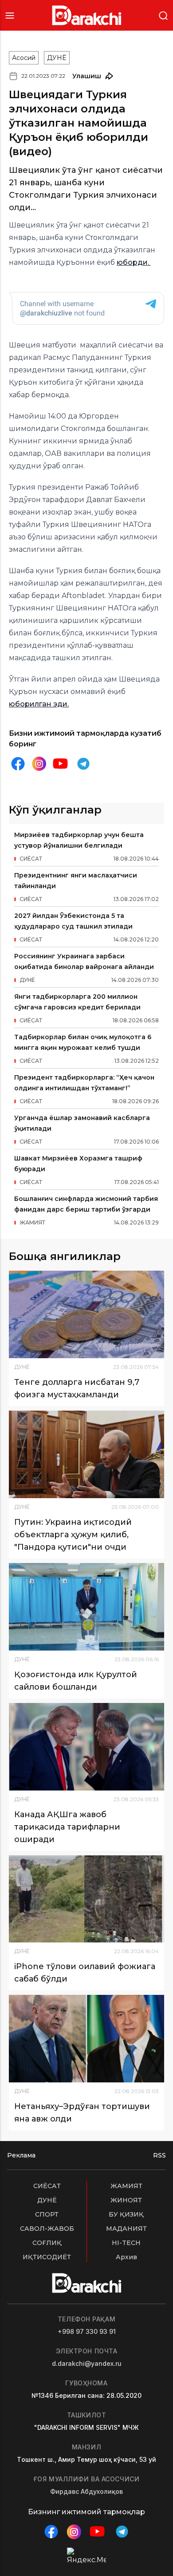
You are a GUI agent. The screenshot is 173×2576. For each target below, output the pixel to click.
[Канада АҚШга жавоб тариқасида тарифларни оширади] (86, 1747)
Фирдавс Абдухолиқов (86, 2491)
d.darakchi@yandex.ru (87, 2363)
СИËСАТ (47, 2186)
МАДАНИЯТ (126, 2229)
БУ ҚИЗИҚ (126, 2214)
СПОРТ (47, 2214)
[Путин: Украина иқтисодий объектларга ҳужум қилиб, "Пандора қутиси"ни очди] (86, 1454)
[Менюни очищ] (10, 15)
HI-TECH (126, 2243)
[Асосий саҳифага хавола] (87, 15)
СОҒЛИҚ (47, 2243)
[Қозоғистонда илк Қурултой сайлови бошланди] (86, 1607)
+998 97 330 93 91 (87, 2331)
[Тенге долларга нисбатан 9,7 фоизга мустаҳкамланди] (86, 1314)
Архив (126, 2257)
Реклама (21, 2155)
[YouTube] (60, 764)
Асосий (24, 58)
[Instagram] (39, 764)
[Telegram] (83, 764)
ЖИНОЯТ (126, 2200)
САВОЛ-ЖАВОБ (47, 2229)
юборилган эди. (39, 704)
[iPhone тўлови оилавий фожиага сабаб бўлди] (86, 1899)
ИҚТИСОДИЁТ (47, 2257)
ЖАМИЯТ (126, 2186)
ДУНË (57, 58)
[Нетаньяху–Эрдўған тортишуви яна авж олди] (86, 2039)
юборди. (134, 262)
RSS (159, 2155)
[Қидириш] (163, 15)
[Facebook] (18, 764)
